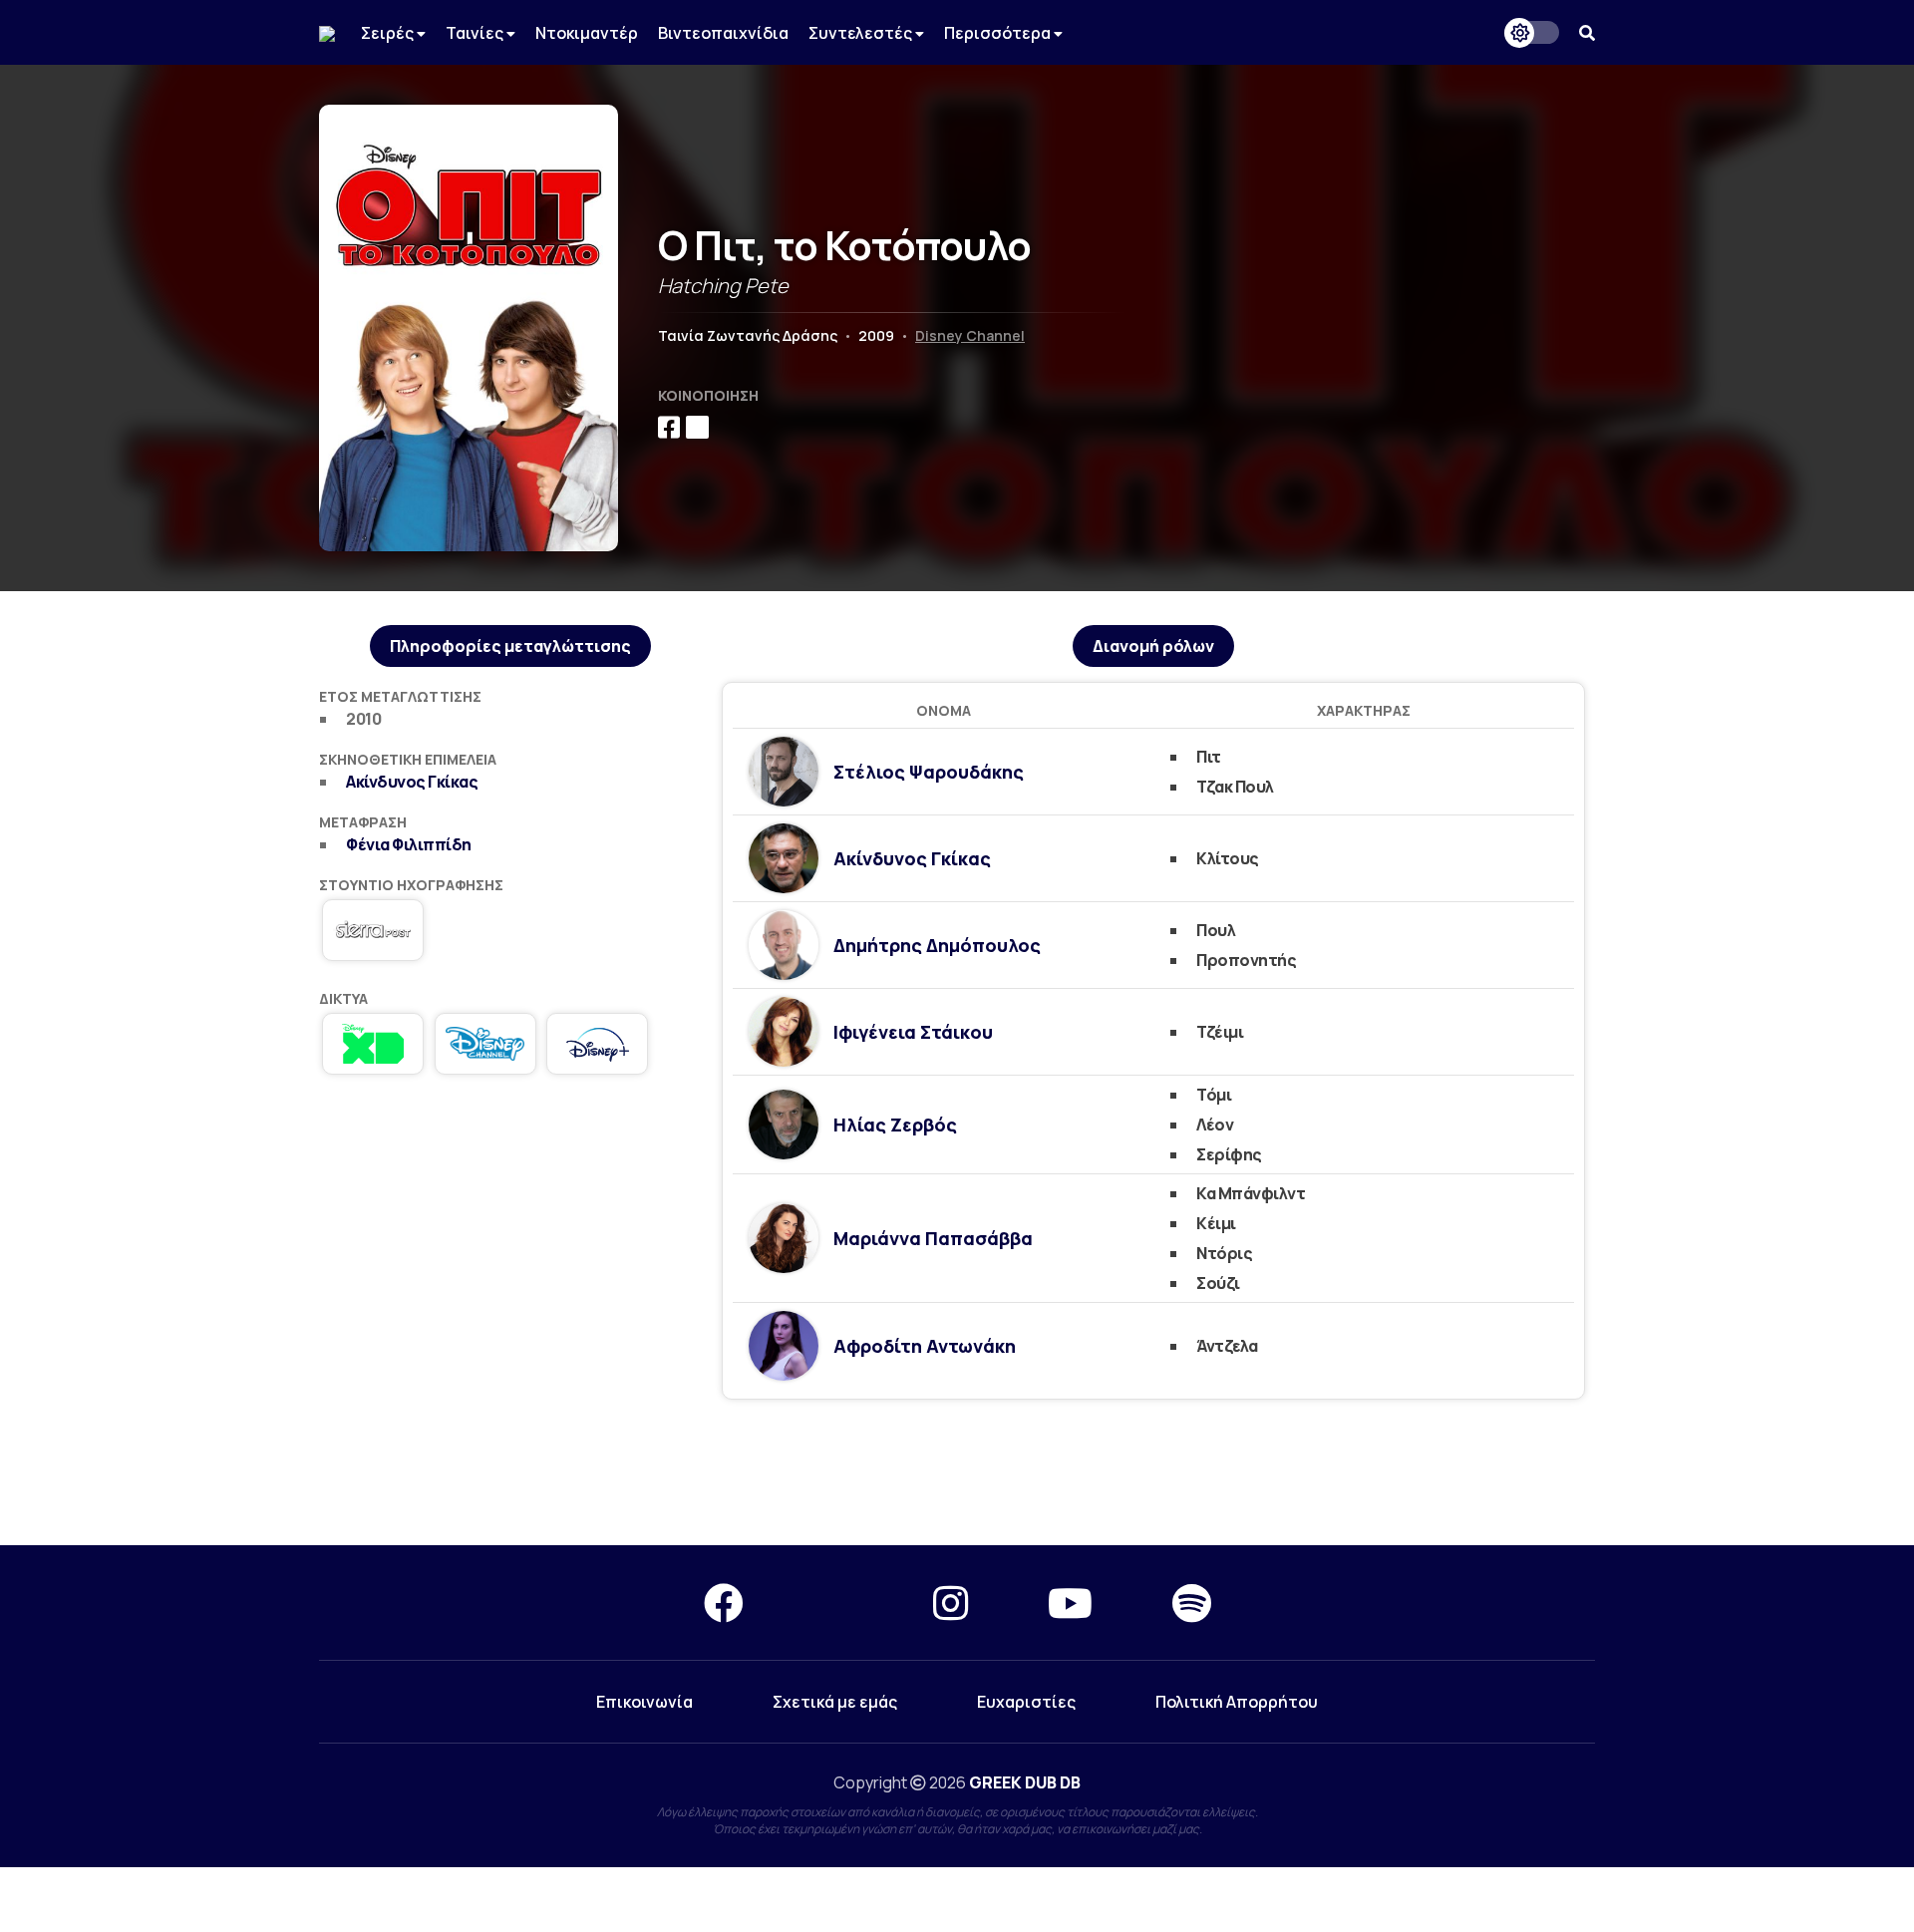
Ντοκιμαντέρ (587, 33)
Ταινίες (476, 33)
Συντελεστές (862, 33)
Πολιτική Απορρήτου (1237, 1702)
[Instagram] (951, 1603)
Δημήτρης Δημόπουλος (937, 945)
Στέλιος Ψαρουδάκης (929, 772)
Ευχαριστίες (1026, 1702)
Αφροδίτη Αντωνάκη (925, 1346)
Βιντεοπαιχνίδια (723, 33)
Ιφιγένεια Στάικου (913, 1032)
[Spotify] (1192, 1603)
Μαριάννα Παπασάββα (933, 1238)
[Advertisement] (957, 1473)
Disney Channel (970, 335)
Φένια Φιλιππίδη (409, 844)
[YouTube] (1070, 1603)
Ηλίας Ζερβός (895, 1125)
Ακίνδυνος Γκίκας (412, 782)
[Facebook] (724, 1603)
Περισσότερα (999, 33)
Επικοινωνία (644, 1702)
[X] (838, 1603)
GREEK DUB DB (1025, 1782)
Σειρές (389, 33)
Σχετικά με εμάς (835, 1702)
